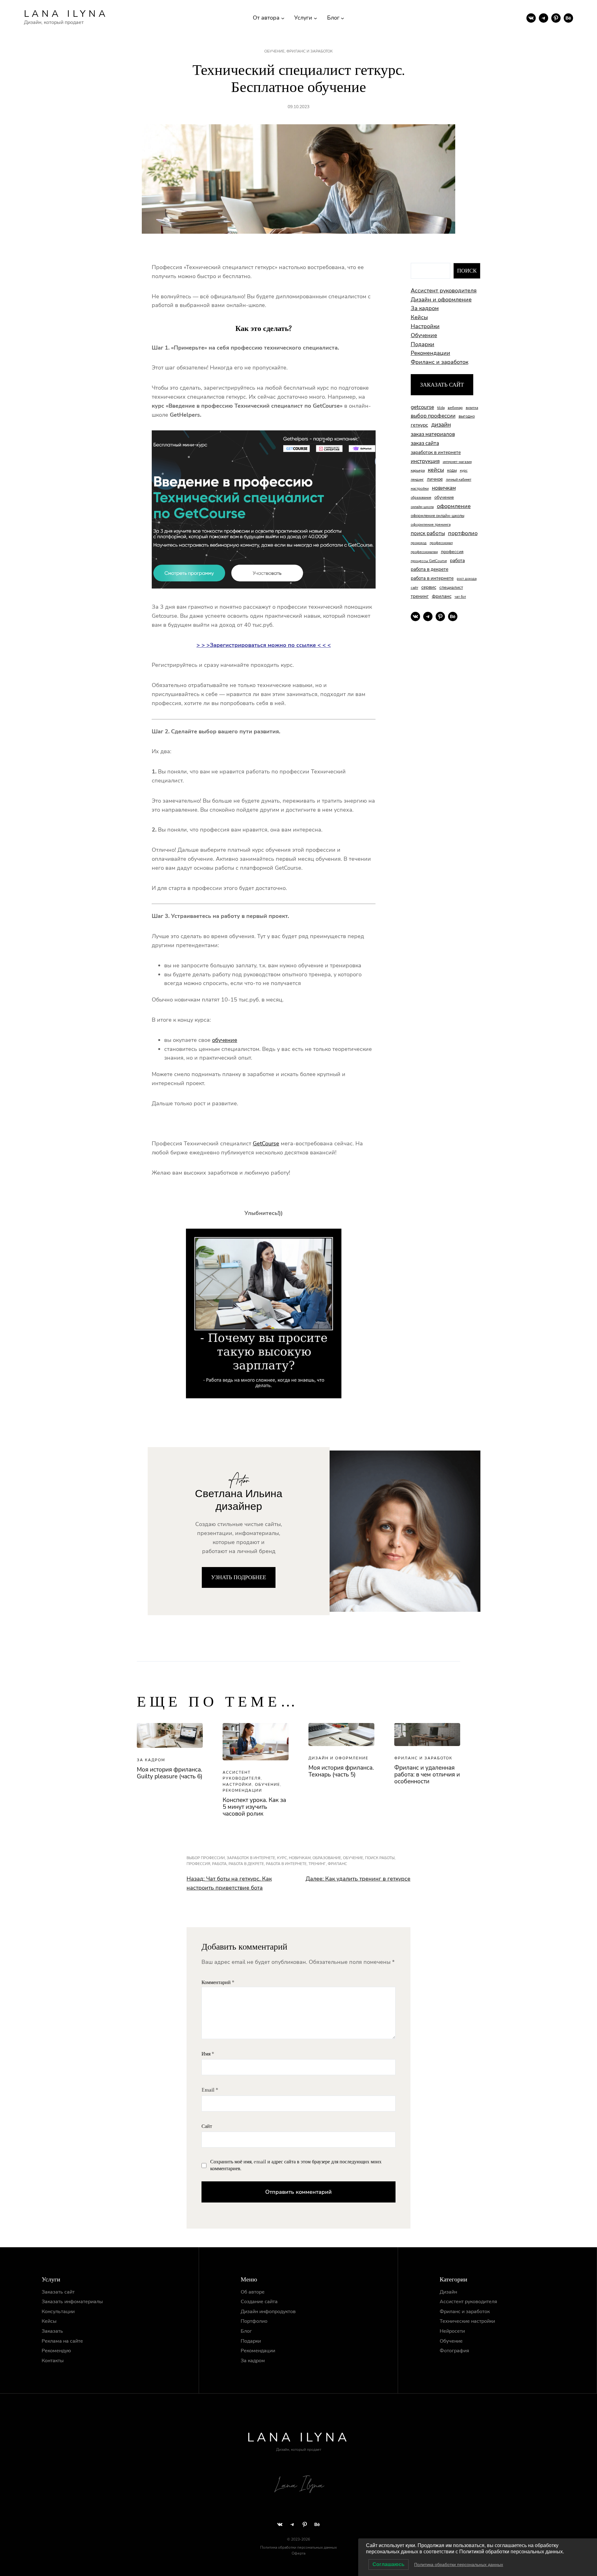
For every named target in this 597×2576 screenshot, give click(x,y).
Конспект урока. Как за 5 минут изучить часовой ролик (254, 1807)
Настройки (425, 326)
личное (435, 479)
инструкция (425, 461)
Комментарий (218, 1983)
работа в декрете (430, 569)
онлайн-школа (422, 507)
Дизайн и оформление (441, 300)
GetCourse (266, 1144)
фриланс (442, 596)
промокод (419, 543)
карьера (418, 470)
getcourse (422, 407)
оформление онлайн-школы (437, 516)
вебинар (455, 408)
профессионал (441, 543)
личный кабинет (459, 480)
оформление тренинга (431, 525)
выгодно (467, 416)
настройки (420, 488)
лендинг (417, 480)
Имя (208, 2054)
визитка (472, 408)
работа (457, 561)
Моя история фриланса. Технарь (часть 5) (341, 1771)
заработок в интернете (436, 452)
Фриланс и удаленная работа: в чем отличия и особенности (427, 1775)
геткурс (419, 425)
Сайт (207, 2127)
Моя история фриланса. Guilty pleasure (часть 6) (170, 1773)
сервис (429, 587)
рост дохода (467, 579)
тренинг (420, 596)
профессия (452, 552)
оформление (454, 506)
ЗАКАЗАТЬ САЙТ (442, 385)
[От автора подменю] (283, 18)
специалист (451, 587)
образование (421, 498)
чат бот (460, 597)
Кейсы (419, 317)
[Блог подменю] (342, 18)
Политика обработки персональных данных (459, 2565)
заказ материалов (433, 434)
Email (210, 2090)
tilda (441, 408)
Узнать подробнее (239, 1577)
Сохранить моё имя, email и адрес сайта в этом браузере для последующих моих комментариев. (296, 2165)
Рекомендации (430, 353)
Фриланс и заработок (310, 51)
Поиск (467, 271)
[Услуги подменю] (315, 18)
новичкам (444, 488)
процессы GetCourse (429, 561)
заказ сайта (425, 443)
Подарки (423, 344)
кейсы (436, 470)
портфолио (463, 533)
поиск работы (428, 533)
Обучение (274, 51)
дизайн (441, 425)
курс (464, 470)
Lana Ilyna (66, 14)
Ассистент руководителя (444, 291)
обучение (225, 1040)
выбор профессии (433, 416)
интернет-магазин (457, 462)
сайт (414, 588)
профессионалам (424, 552)
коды (452, 470)
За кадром (425, 308)
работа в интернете (432, 578)
